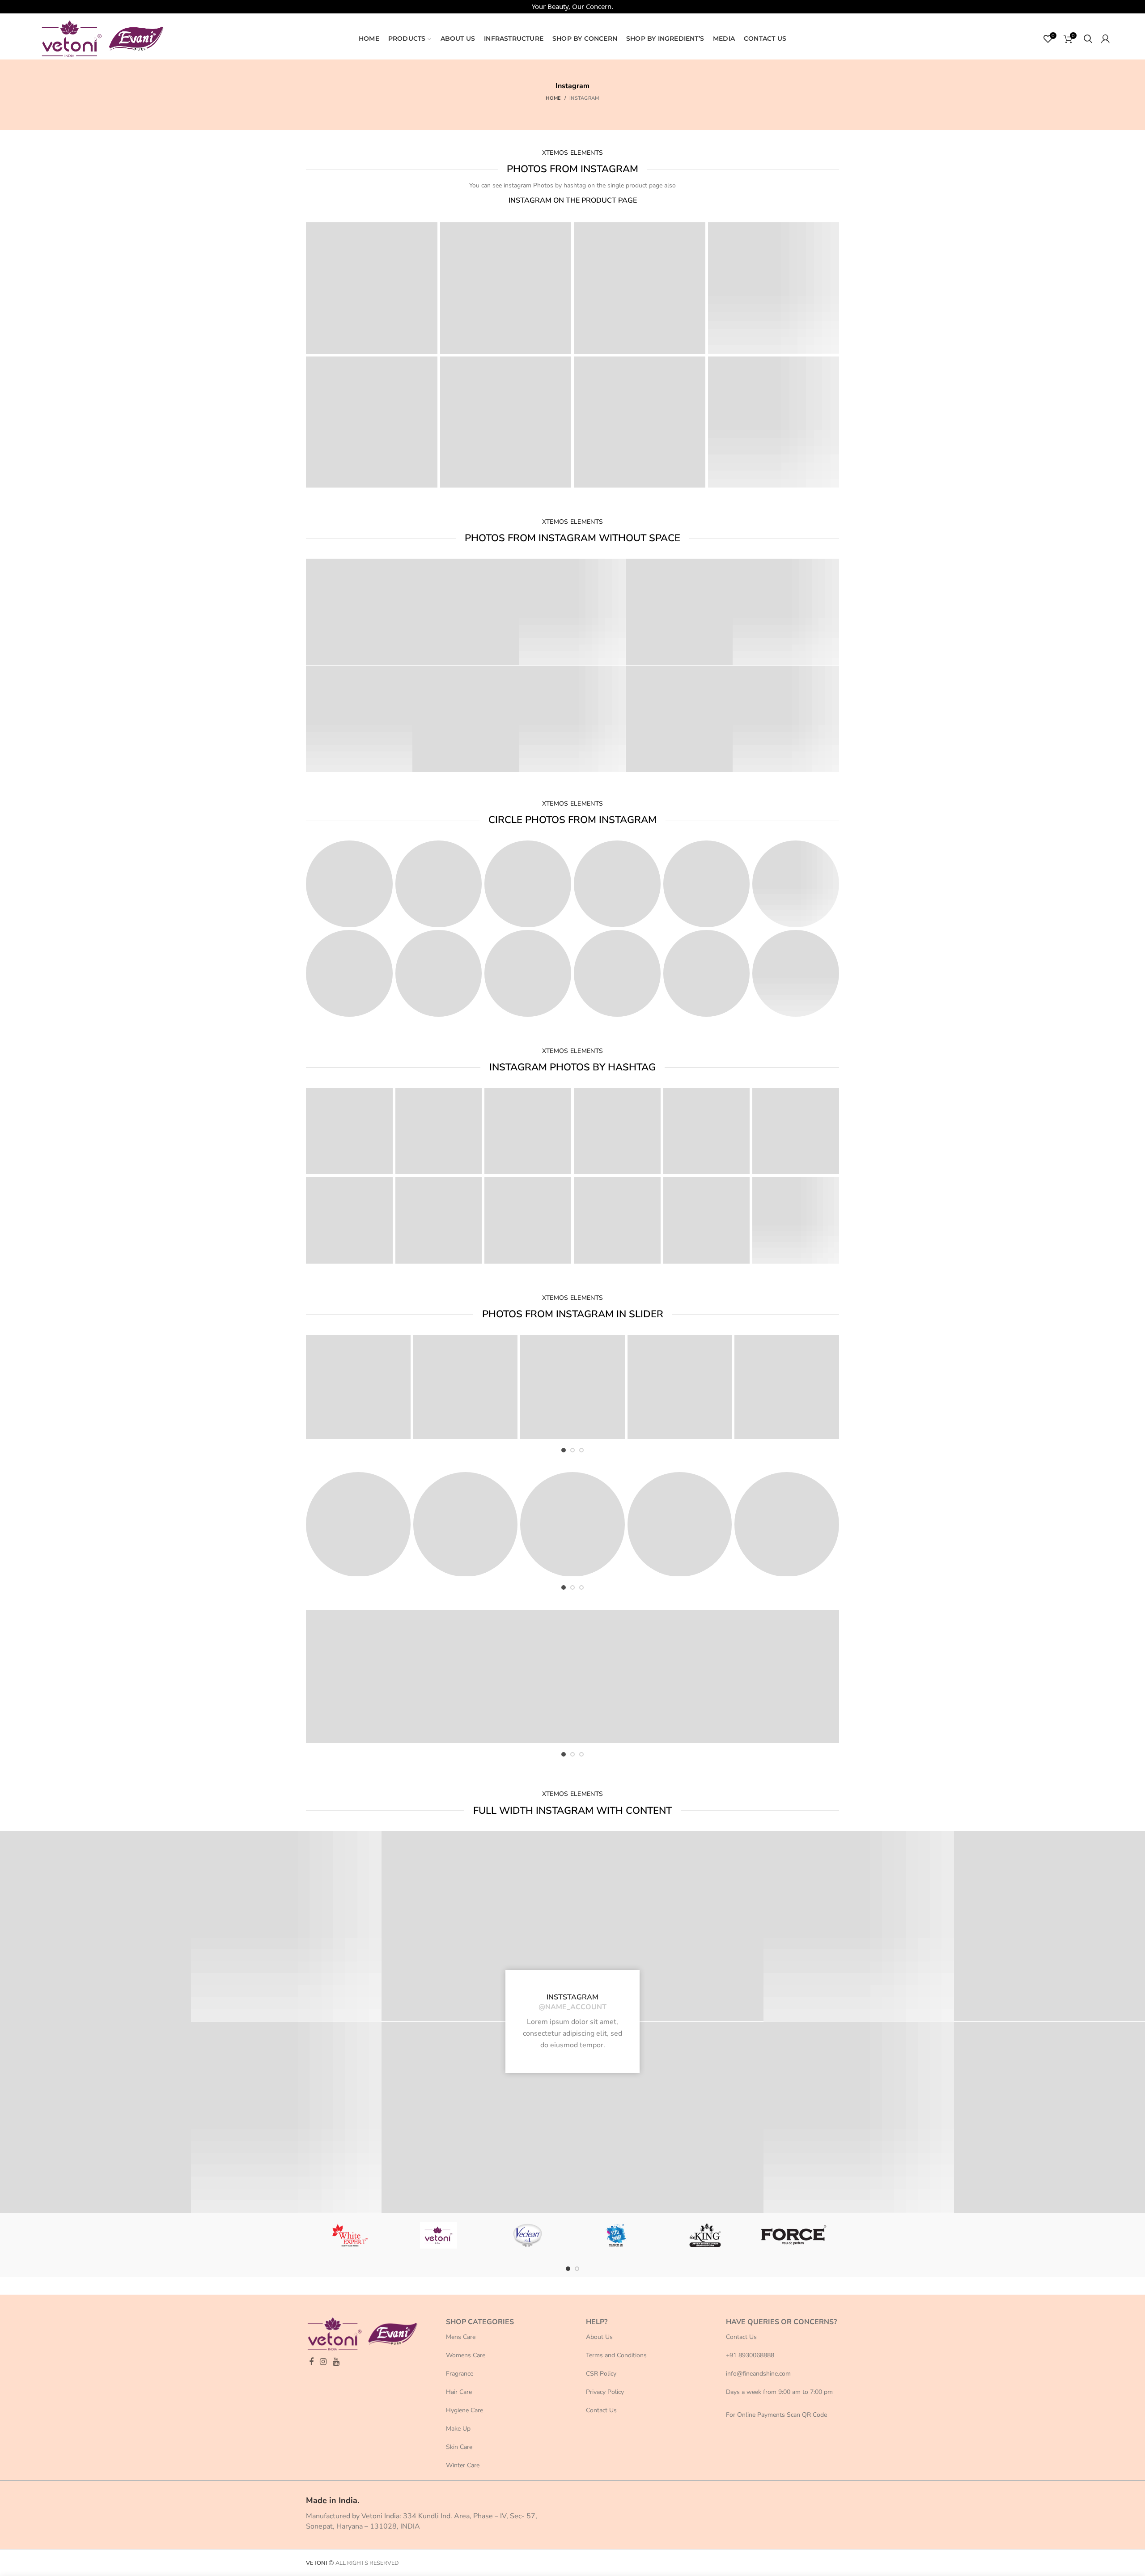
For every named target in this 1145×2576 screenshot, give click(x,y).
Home (553, 98)
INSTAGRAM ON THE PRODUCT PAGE (573, 200)
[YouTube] (336, 2362)
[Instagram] (323, 2362)
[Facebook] (311, 2362)
